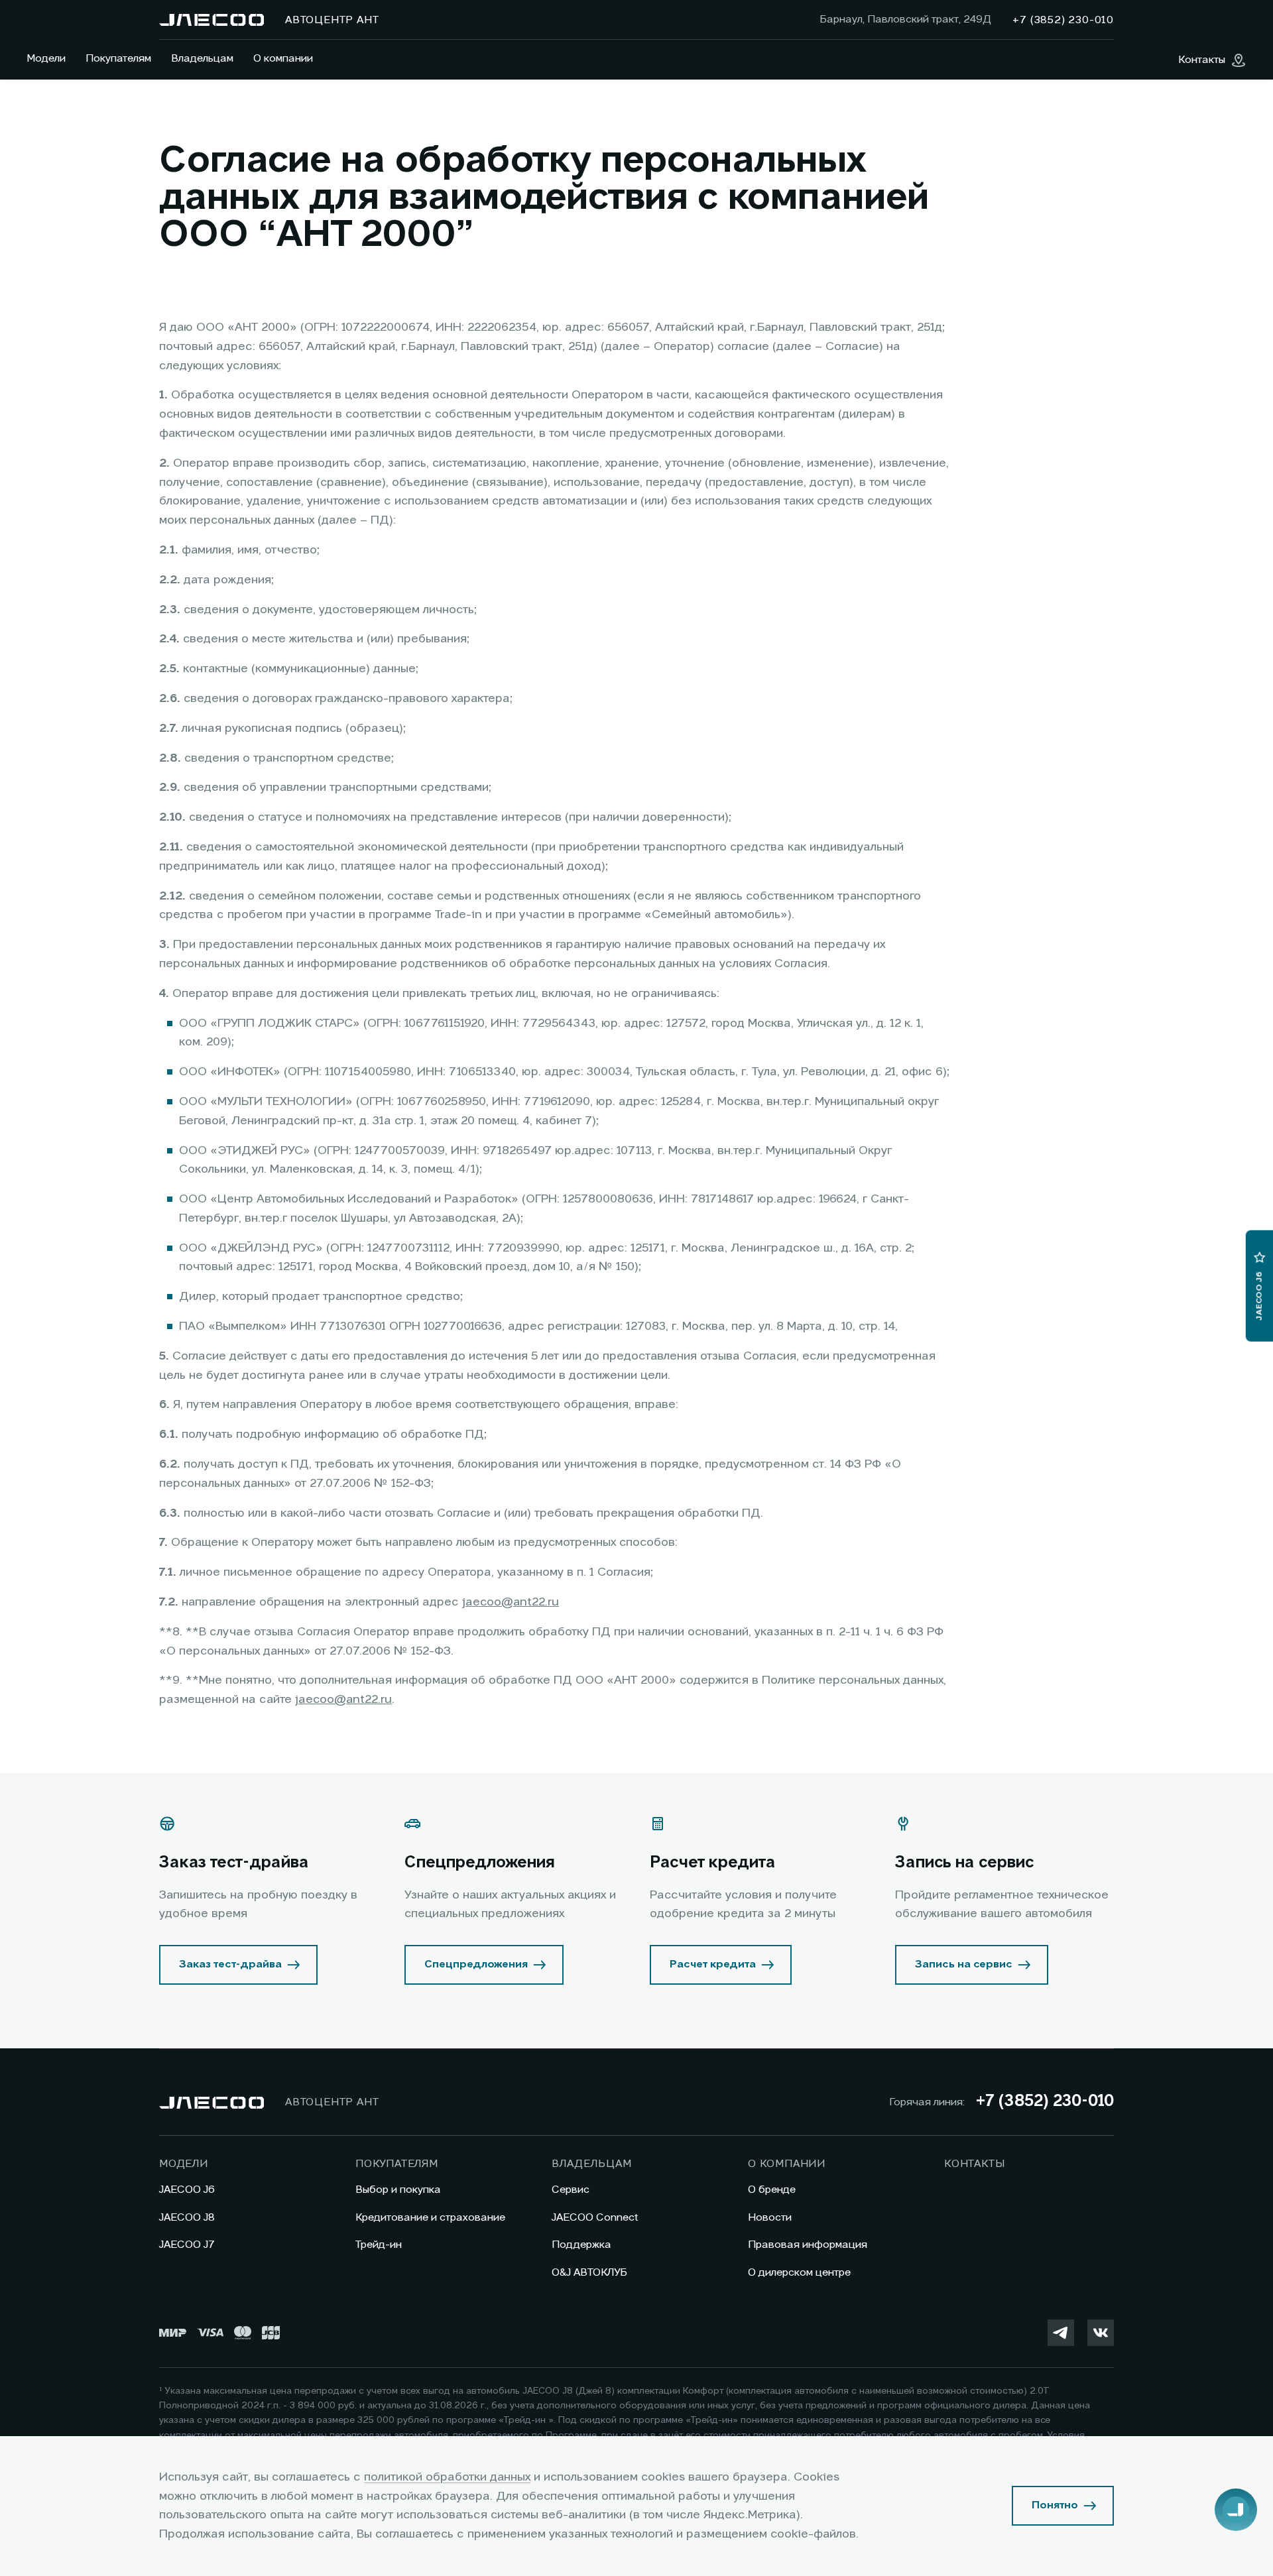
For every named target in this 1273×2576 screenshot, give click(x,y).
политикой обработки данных (447, 2477)
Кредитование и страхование (430, 2218)
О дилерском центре (799, 2273)
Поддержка (581, 2245)
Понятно (1055, 2506)
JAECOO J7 (187, 2245)
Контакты (974, 2164)
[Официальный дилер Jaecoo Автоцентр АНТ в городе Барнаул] (212, 20)
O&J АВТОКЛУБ (589, 2273)
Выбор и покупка (398, 2190)
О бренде (772, 2190)
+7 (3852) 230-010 (1045, 2102)
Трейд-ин (379, 2245)
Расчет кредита (713, 1965)
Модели (46, 59)
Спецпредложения (476, 1965)
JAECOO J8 (187, 2218)
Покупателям (118, 59)
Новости (770, 2218)
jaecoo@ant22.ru (511, 1602)
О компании (283, 59)
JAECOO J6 (187, 2190)
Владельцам (202, 59)
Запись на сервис (964, 1965)
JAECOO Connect (595, 2218)
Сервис (571, 2190)
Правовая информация (808, 2245)
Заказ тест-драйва (230, 1965)
